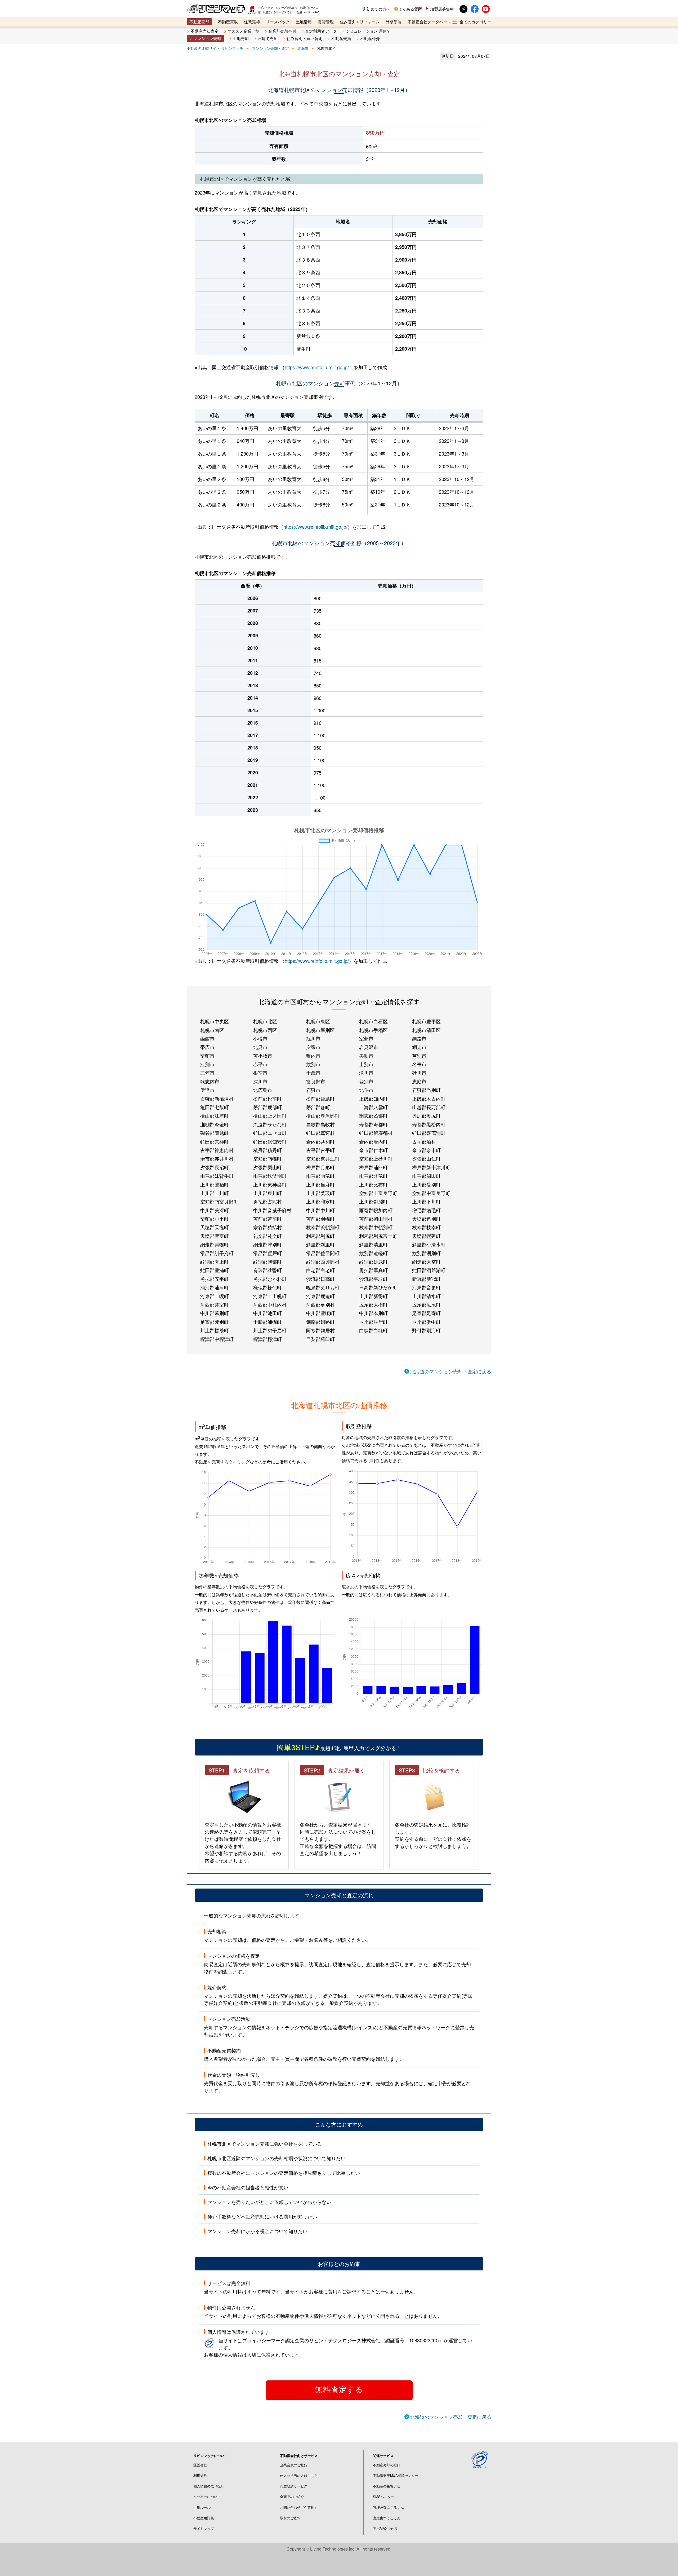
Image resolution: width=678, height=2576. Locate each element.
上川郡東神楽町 (270, 1184)
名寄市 (419, 1064)
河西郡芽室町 (215, 1304)
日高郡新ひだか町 (378, 1287)
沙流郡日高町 (320, 1279)
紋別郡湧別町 (426, 1253)
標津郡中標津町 (217, 1339)
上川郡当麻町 (320, 1184)
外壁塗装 (394, 22)
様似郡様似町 (267, 1287)
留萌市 (207, 1056)
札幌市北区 (265, 1021)
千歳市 (313, 1073)
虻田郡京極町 (215, 1141)
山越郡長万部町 (429, 1107)
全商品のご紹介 (292, 2497)
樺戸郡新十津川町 (431, 1167)
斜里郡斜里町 (320, 1244)
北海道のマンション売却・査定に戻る (451, 1371)
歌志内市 (210, 1081)
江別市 (207, 1064)
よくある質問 (410, 9)
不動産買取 (228, 22)
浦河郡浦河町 (215, 1287)
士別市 (366, 1064)
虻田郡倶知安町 (270, 1141)
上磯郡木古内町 (429, 1099)
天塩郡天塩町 (215, 1227)
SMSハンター (384, 2497)
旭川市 (313, 1038)
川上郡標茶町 (215, 1330)
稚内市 (313, 1056)
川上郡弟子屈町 (270, 1330)
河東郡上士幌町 (270, 1296)
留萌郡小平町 (215, 1219)
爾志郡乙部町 (373, 1115)
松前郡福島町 (320, 1099)
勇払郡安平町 (215, 1279)
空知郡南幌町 (267, 1158)
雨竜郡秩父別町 (270, 1176)
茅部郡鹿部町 (267, 1107)
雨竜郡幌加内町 (376, 1210)
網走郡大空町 (426, 1261)
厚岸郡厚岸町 (373, 1322)
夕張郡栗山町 (267, 1167)
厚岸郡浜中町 (426, 1322)
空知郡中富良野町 (431, 1193)
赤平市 (260, 1064)
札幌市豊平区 (426, 1021)
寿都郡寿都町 (373, 1124)
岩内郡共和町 (320, 1141)
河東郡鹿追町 (320, 1296)
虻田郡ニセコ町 (270, 1133)
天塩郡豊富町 (215, 1236)
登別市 (366, 1081)
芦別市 (419, 1056)
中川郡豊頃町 (320, 1313)
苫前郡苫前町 (267, 1219)
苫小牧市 (263, 1056)
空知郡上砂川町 (376, 1158)
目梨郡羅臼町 (320, 1339)
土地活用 (304, 22)
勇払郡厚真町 (373, 1270)
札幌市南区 (212, 1030)
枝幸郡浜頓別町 (323, 1227)
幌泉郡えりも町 (323, 1287)
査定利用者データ (321, 31)
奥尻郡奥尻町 (426, 1115)
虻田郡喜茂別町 (429, 1133)
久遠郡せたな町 (270, 1124)
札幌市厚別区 (320, 1030)
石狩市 (313, 1090)
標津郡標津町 (267, 1339)
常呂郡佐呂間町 (323, 1253)
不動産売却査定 (205, 31)
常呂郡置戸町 (267, 1253)
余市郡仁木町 (373, 1150)
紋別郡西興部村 (323, 1261)
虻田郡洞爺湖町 (429, 1270)
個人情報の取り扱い (209, 2486)
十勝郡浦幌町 (267, 1322)
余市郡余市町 (426, 1150)
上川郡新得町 (373, 1296)
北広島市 (263, 1090)
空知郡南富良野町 (219, 1201)
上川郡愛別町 (426, 1184)
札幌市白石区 (373, 1021)
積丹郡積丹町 (267, 1150)
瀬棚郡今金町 (215, 1124)
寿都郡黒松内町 (429, 1124)
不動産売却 (199, 22)
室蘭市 (366, 1038)
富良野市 (316, 1081)
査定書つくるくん (387, 2518)
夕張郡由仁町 (426, 1158)
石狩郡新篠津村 (217, 1099)
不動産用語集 (204, 2518)
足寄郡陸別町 (215, 1322)
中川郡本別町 (373, 1313)
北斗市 (366, 1090)
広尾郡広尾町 (426, 1304)
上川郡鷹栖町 (215, 1184)
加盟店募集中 (442, 9)
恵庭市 (419, 1081)
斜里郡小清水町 (429, 1244)
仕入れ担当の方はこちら (299, 2475)
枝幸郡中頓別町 (376, 1227)
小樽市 (260, 1038)
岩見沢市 (369, 1047)
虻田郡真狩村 (320, 1133)
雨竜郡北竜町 (373, 1176)
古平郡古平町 (320, 1150)
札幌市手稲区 (373, 1030)
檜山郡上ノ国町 (270, 1115)
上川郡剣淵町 (373, 1201)
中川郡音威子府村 (272, 1210)
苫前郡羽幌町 (320, 1219)
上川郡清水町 (426, 1296)
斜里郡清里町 (373, 1244)
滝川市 (366, 1073)
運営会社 (200, 2465)
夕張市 (313, 1047)
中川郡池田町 (267, 1313)
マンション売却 (207, 38)
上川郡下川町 (426, 1201)
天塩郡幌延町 (426, 1236)
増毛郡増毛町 (426, 1210)
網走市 (419, 1047)
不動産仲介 (370, 38)
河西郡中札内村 (270, 1304)
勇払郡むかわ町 (270, 1279)
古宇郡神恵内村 (217, 1150)
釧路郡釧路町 (320, 1322)
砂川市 (419, 1073)
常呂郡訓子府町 (217, 1253)
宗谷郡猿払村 (267, 1227)
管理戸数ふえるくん (388, 2507)
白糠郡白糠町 (373, 1330)
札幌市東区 (318, 1021)
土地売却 (241, 38)
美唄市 (366, 1056)
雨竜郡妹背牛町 (217, 1176)
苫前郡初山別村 (376, 1219)
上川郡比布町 (373, 1184)
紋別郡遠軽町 (373, 1253)
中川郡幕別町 (215, 1313)
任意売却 (252, 22)
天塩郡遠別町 (426, 1219)
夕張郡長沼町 (215, 1167)
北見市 (260, 1047)
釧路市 (419, 1038)
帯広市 (207, 1047)
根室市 (260, 1073)
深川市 (260, 1081)
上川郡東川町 (267, 1193)
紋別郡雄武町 (373, 1261)
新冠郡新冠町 (426, 1279)
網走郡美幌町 (215, 1244)
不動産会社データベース (429, 22)
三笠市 (207, 1073)
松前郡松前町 (267, 1099)
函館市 (207, 1038)
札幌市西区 (265, 1030)
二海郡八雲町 (373, 1107)
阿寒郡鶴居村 (320, 1330)
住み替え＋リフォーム (360, 22)
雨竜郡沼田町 (426, 1176)
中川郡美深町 (215, 1210)
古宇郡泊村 (424, 1141)
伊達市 (207, 1090)
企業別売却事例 (282, 31)
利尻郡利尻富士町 (378, 1236)
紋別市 (313, 1064)
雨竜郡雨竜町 (320, 1176)
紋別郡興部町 (267, 1261)
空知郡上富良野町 (378, 1193)
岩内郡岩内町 (373, 1141)
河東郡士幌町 (215, 1296)
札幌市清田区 (426, 1030)
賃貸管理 (326, 22)
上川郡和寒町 (320, 1201)
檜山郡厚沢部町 (323, 1115)
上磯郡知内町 (373, 1099)
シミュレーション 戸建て (368, 31)
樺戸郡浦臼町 (373, 1167)
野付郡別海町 (426, 1330)
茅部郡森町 (318, 1107)
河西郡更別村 (320, 1304)
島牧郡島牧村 (320, 1124)
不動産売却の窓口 (387, 2465)
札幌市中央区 (215, 1021)
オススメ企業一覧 (243, 31)
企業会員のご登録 (294, 2465)
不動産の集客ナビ (387, 2486)
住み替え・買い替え (304, 38)
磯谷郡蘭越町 (215, 1133)
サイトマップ (204, 2528)
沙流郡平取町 (373, 1279)
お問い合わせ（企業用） (299, 2507)
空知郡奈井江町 (323, 1158)
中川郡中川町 (320, 1210)
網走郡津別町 (267, 1244)
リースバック (278, 22)
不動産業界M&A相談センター (396, 2475)
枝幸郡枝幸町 (426, 1227)
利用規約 (200, 2475)
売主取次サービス (294, 2486)
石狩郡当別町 (426, 1090)
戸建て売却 (268, 38)
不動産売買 (341, 38)
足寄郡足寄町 (426, 1313)
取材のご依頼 (290, 2518)
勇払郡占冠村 (267, 1201)
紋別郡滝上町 (215, 1261)
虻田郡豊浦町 (215, 1270)
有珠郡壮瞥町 (267, 1270)
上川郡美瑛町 (320, 1193)
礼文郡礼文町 (267, 1236)
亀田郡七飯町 (215, 1107)
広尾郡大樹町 (373, 1304)
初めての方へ (378, 9)
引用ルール (202, 2507)
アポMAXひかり (385, 2528)
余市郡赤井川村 (217, 1158)
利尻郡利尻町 (320, 1236)
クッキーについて (207, 2497)
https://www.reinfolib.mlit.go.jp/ (317, 367)
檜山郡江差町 (215, 1115)
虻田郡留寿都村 (376, 1133)
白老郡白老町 (320, 1270)
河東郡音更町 (426, 1287)
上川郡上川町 (215, 1193)
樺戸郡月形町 (320, 1167)
